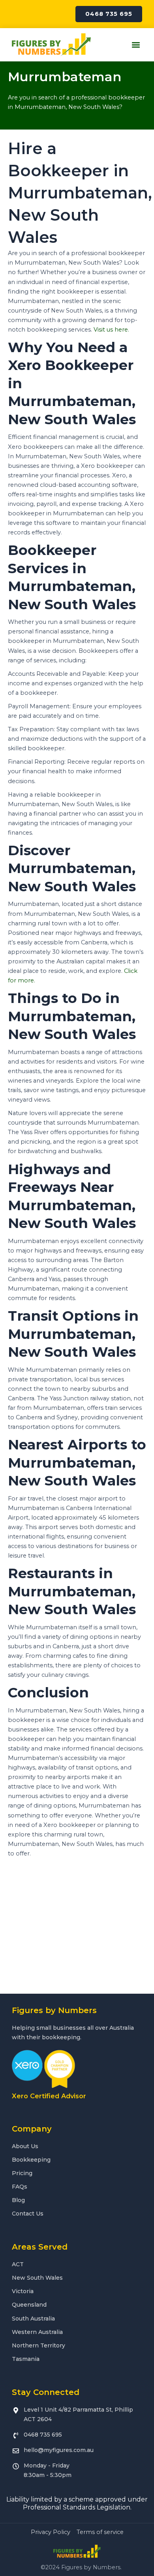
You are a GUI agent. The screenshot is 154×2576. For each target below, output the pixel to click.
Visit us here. (111, 330)
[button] (136, 45)
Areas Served (40, 2247)
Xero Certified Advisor (49, 2096)
